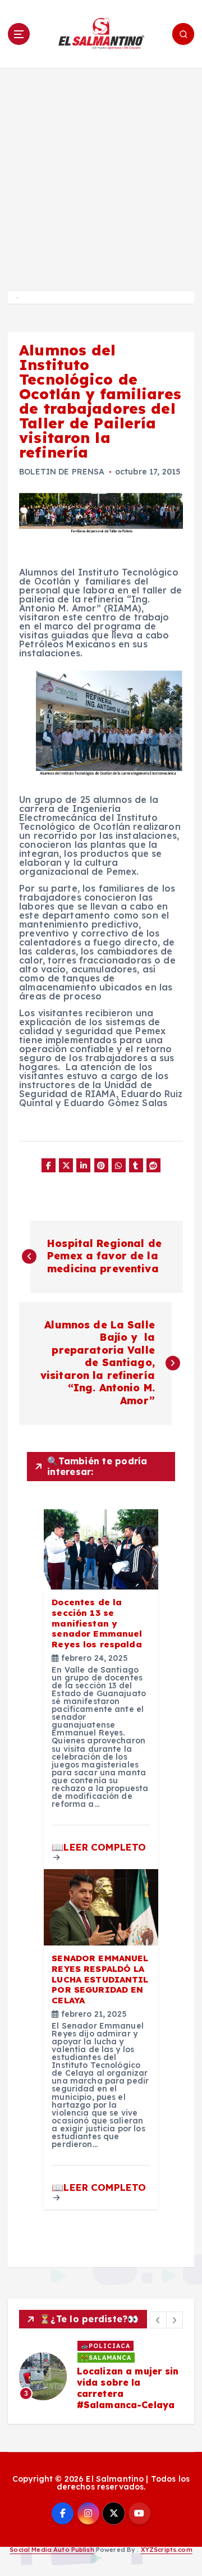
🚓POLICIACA (105, 2346)
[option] (101, 2376)
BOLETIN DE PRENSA (62, 472)
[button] (158, 2320)
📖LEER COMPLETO (99, 1847)
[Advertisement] (101, 175)
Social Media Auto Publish (52, 2550)
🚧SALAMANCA (106, 2358)
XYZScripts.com (167, 2550)
